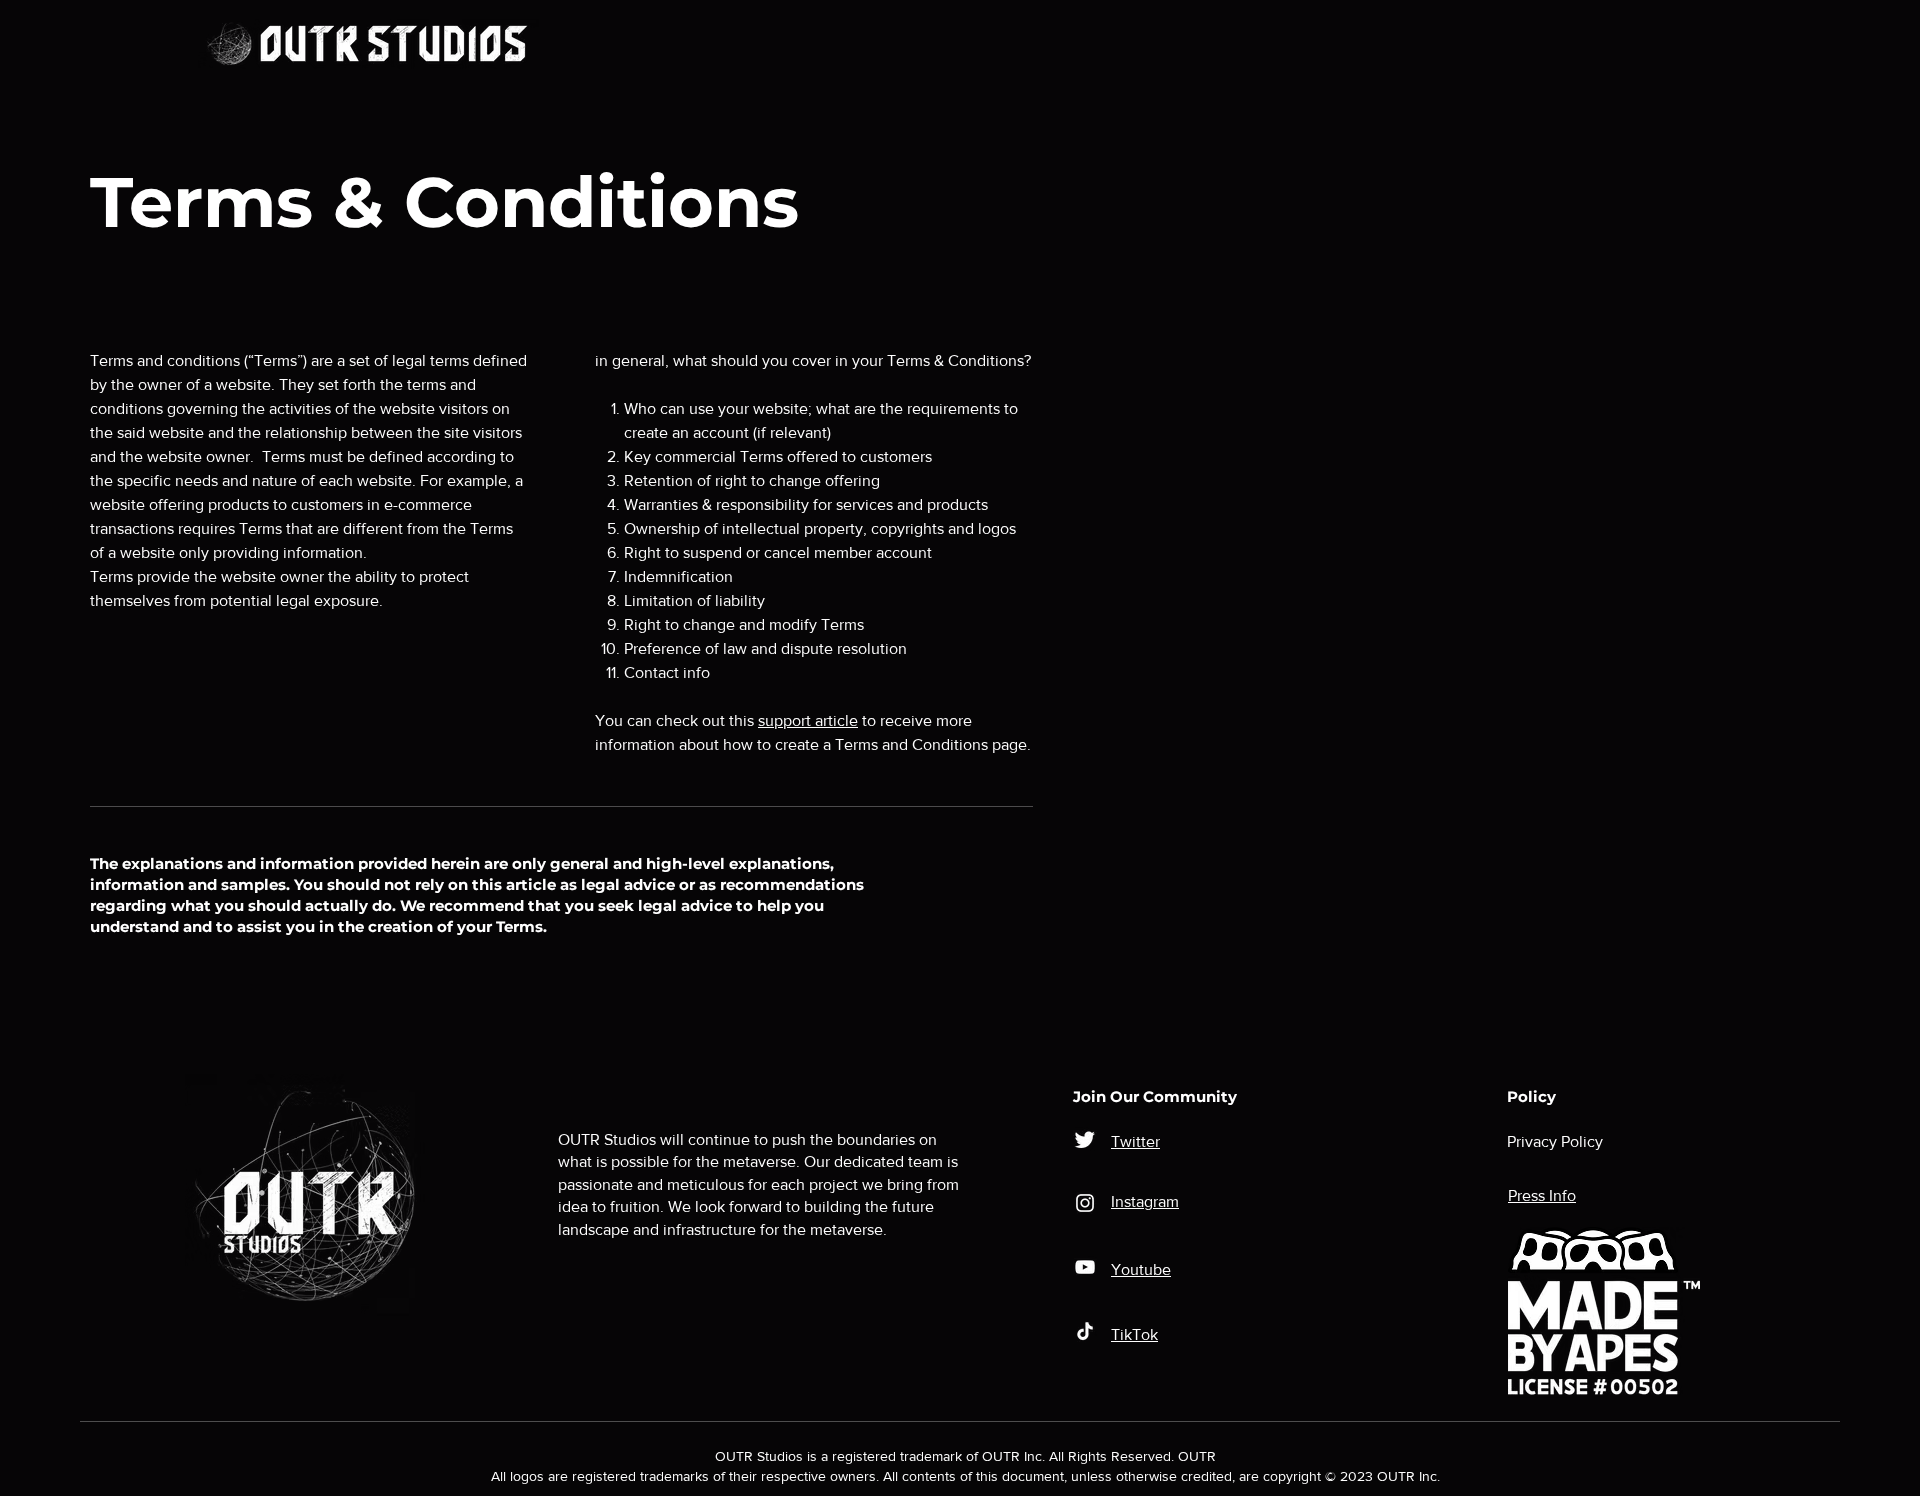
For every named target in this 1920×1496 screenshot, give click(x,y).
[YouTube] (1085, 1267)
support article (808, 720)
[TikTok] (1085, 1331)
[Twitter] (1085, 1139)
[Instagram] (1085, 1203)
